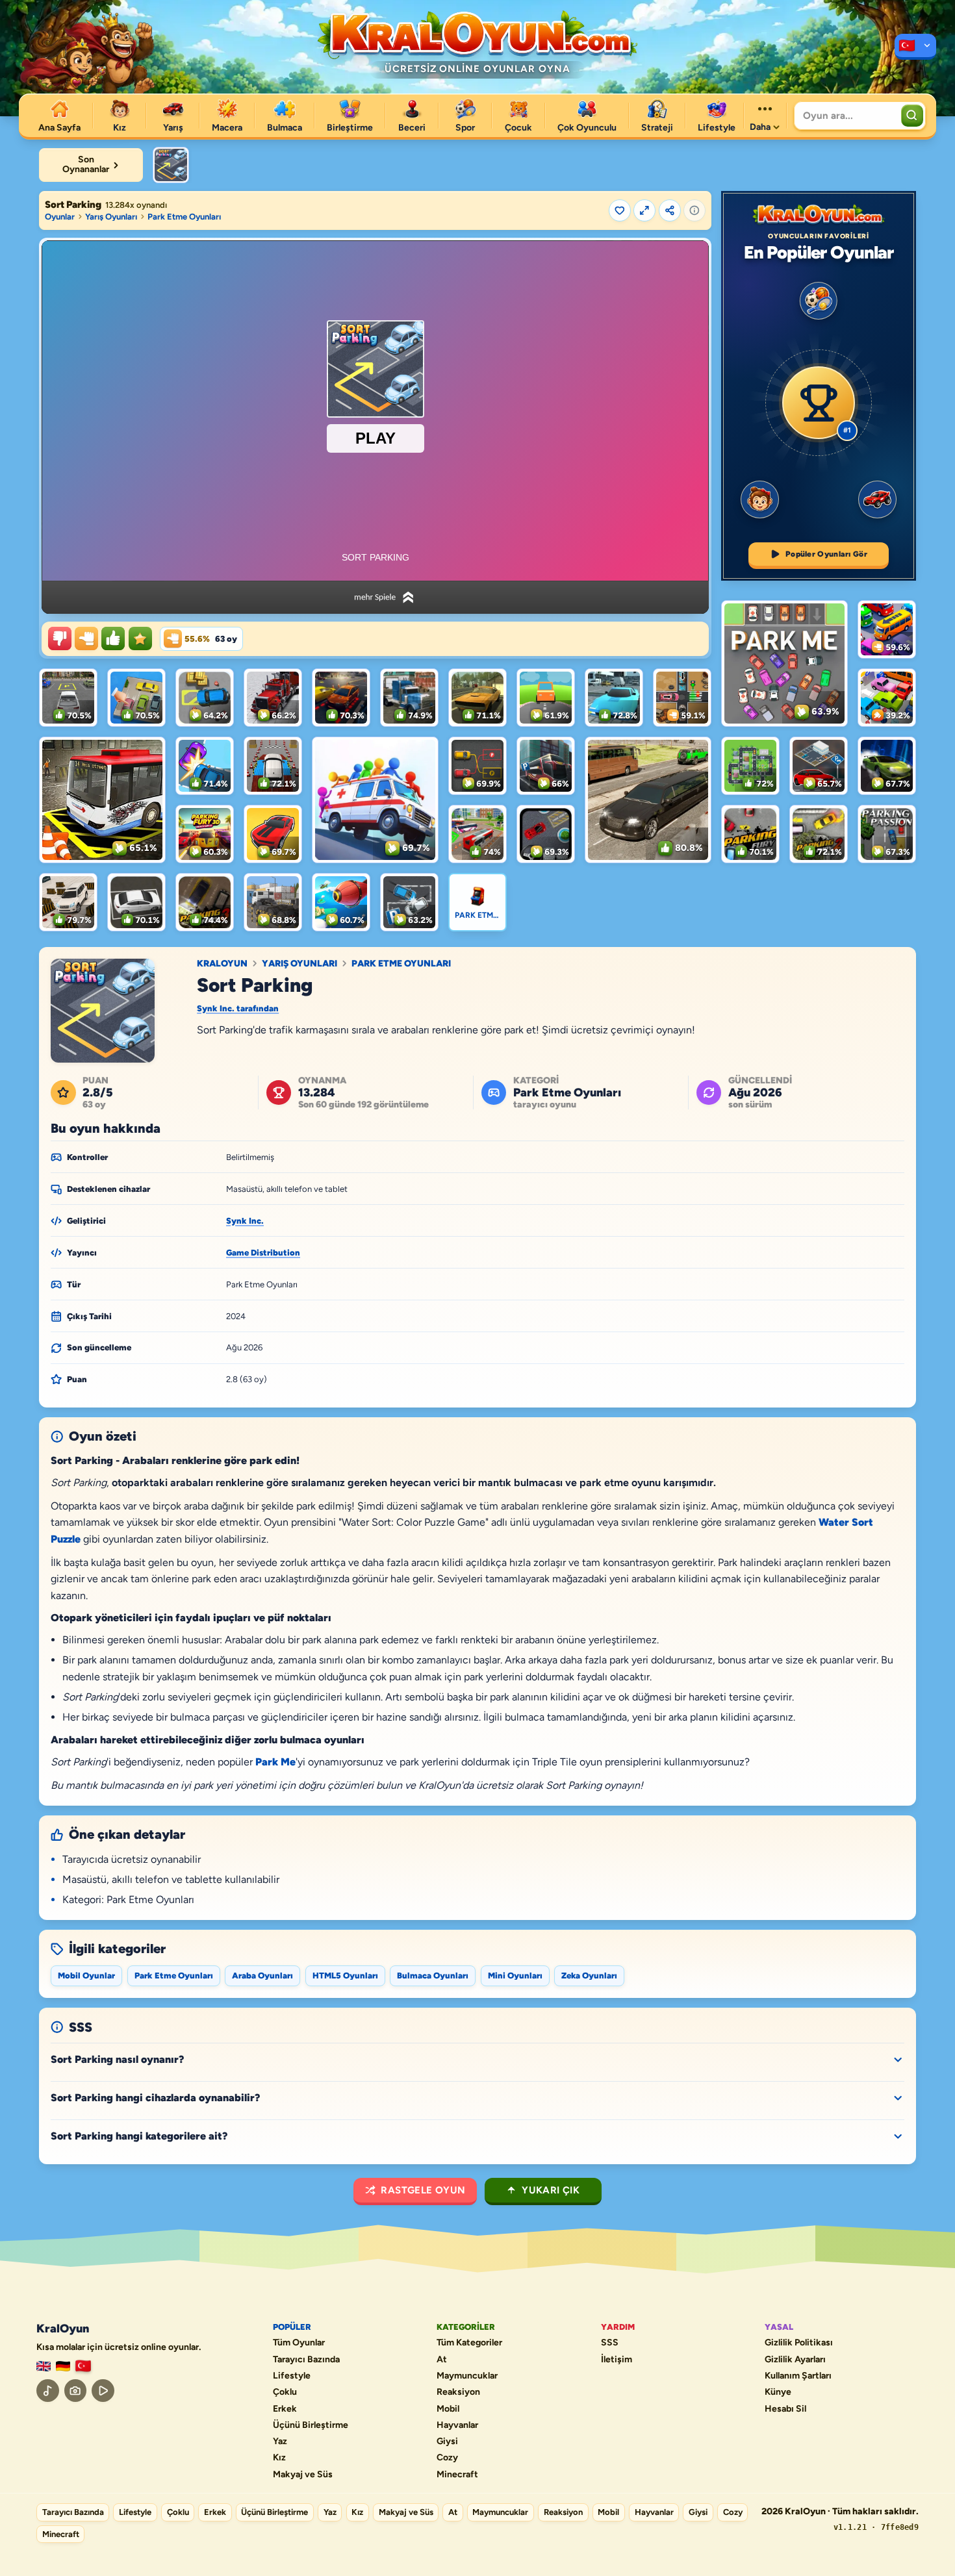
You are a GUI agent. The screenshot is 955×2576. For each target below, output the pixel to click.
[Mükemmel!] (140, 638)
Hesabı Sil (785, 2409)
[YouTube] (103, 2391)
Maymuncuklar (467, 2376)
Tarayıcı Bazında (306, 2360)
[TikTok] (48, 2391)
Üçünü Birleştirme (311, 2425)
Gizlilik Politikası (799, 2343)
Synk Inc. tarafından (238, 1008)
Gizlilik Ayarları (795, 2360)
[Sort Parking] (171, 165)
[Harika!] (113, 638)
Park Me (275, 1762)
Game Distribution (263, 1253)
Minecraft (457, 2475)
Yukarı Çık (551, 2190)
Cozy (447, 2458)
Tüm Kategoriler (469, 2343)
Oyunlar (60, 217)
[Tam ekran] (644, 210)
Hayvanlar (457, 2425)
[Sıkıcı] (60, 638)
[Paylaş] (670, 210)
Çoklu (285, 2392)
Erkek (285, 2409)
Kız (279, 2458)
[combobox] (846, 116)
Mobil (448, 2409)
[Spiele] (63, 2367)
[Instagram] (76, 2391)
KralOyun (222, 964)
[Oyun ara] (912, 116)
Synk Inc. (245, 1221)
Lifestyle (292, 2376)
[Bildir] (694, 210)
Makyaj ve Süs (303, 2475)
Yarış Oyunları (111, 217)
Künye (778, 2392)
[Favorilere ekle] (620, 210)
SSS (610, 2343)
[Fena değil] (86, 638)
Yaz (280, 2442)
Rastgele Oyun (423, 2190)
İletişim (617, 2360)
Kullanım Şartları (798, 2376)
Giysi (447, 2442)
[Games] (44, 2367)
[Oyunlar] (915, 47)
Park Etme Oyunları (184, 217)
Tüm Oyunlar (299, 2343)
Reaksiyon (458, 2392)
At (442, 2360)
